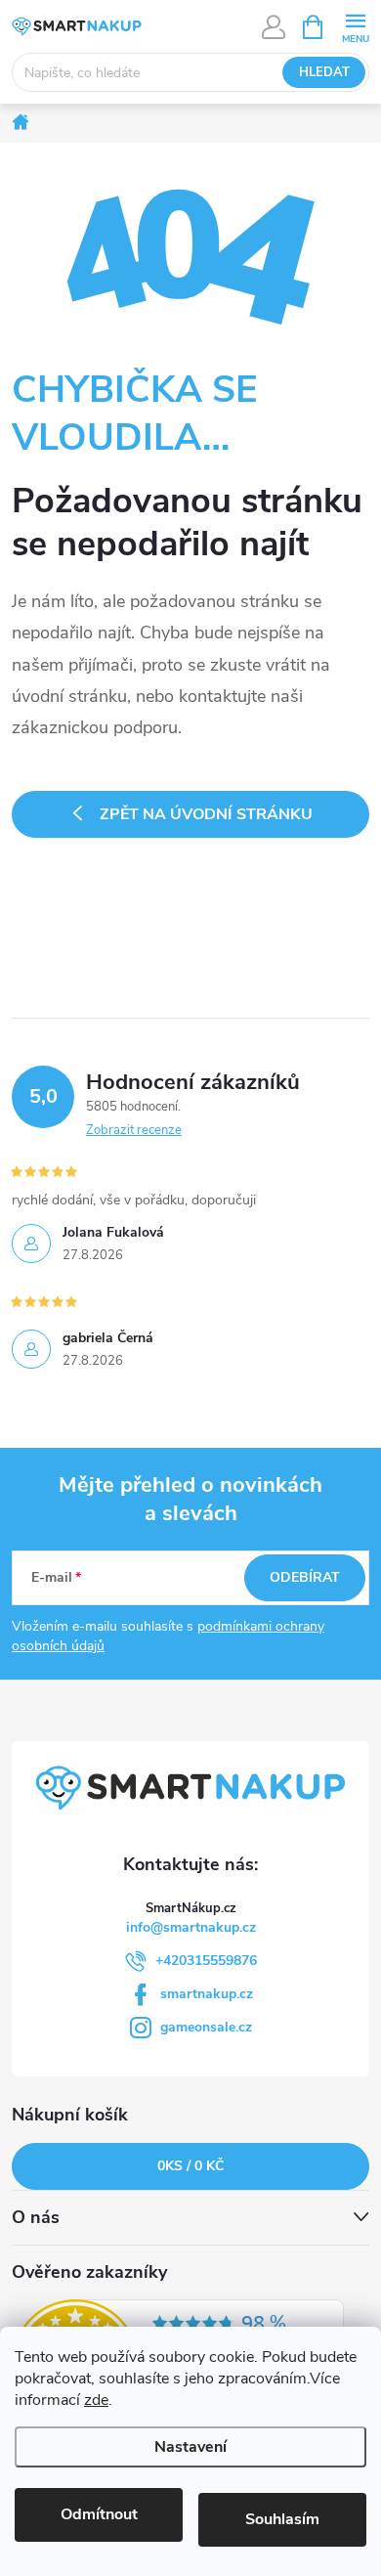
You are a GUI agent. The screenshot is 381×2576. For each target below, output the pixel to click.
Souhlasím (282, 2519)
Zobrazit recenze (134, 1130)
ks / (190, 2166)
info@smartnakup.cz (191, 1927)
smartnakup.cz (207, 1994)
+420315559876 (206, 1961)
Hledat (324, 72)
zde (96, 2400)
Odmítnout (99, 2514)
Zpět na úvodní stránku (206, 814)
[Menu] (355, 26)
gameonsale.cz (206, 2027)
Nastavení (190, 2447)
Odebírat (305, 1577)
